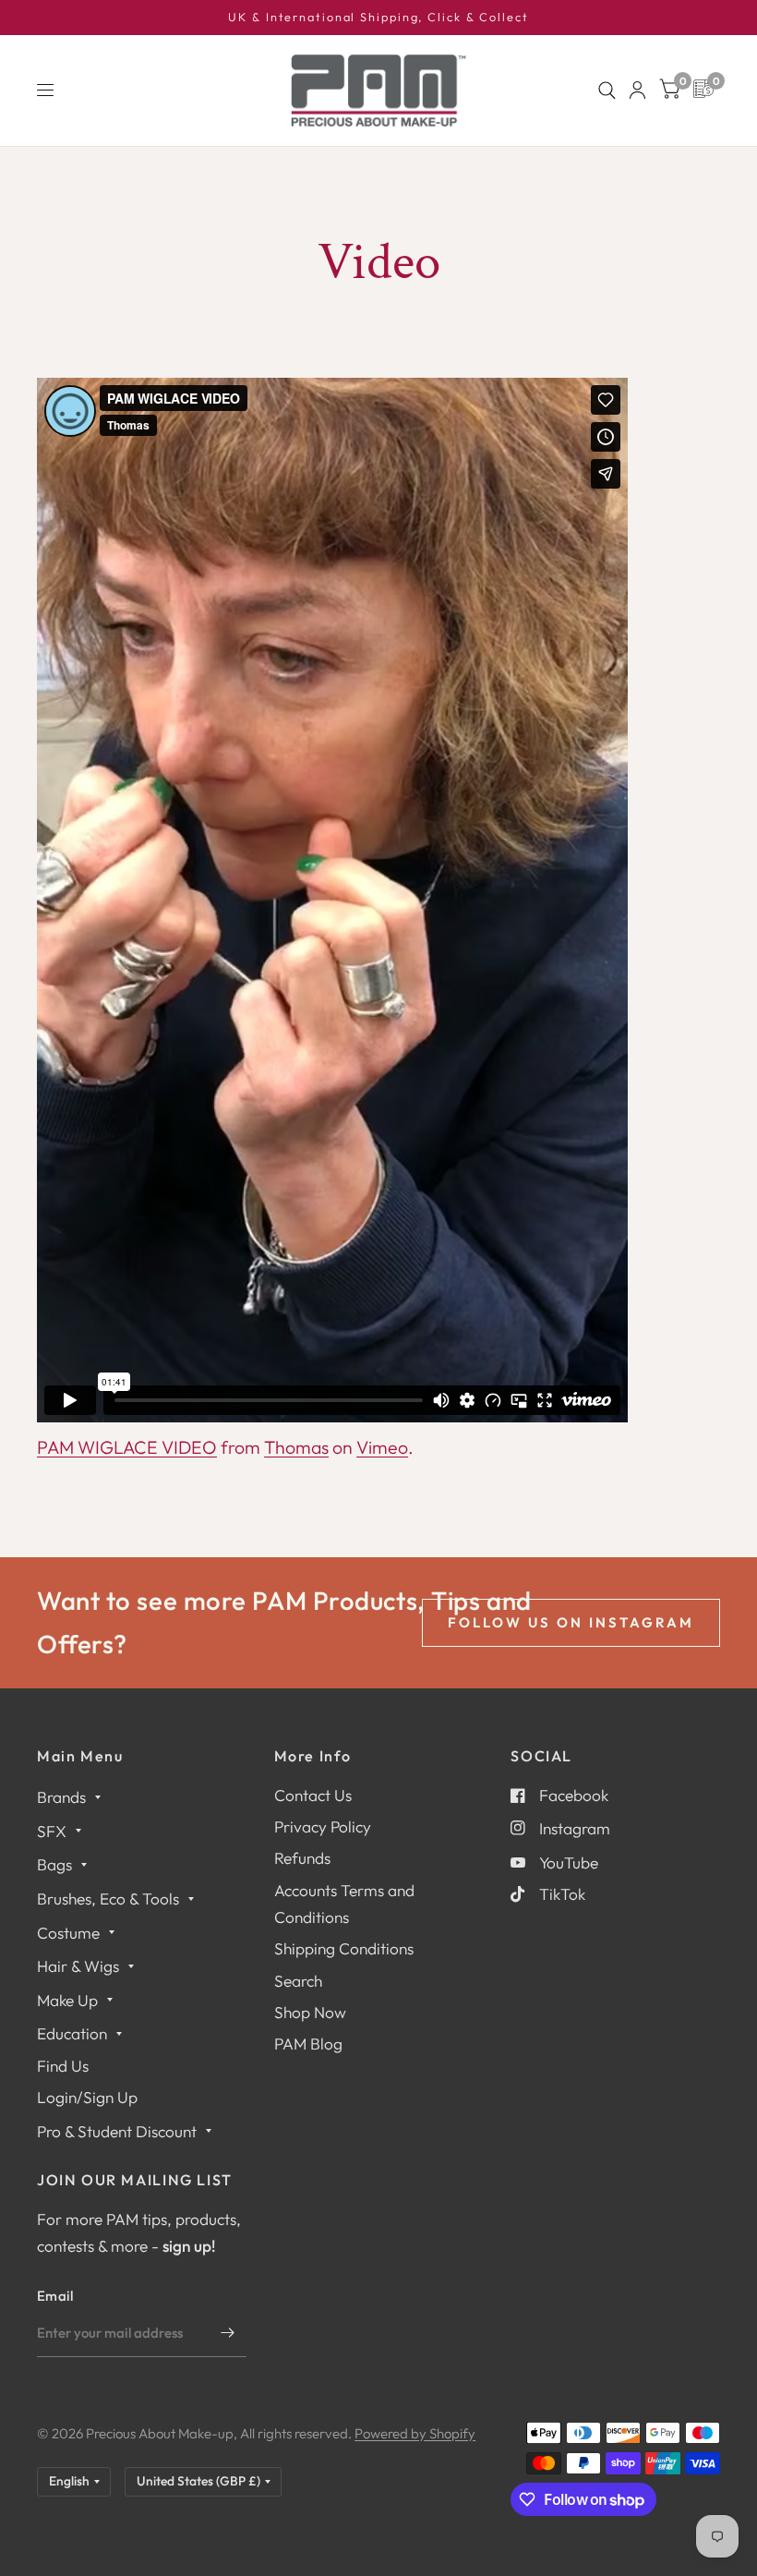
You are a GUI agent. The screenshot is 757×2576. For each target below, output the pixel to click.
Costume (68, 1933)
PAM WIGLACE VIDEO (127, 1447)
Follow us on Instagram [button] (571, 1622)
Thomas (296, 1447)
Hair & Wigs (78, 1966)
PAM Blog (308, 2044)
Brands (61, 1797)
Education (72, 2033)
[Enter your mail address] (228, 2333)
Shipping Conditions (344, 1948)
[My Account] (637, 91)
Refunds (302, 1858)
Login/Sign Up (87, 2097)
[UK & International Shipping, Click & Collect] (378, 18)
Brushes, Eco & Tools (108, 1899)
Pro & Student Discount (117, 2131)
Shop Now (310, 2012)
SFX (52, 1831)
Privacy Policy (323, 1826)
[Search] (607, 91)
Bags (54, 1864)
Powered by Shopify (415, 2433)
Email (55, 2296)
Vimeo (382, 1447)
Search (298, 1981)
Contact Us (313, 1795)
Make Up (67, 2000)
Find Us (63, 2066)
